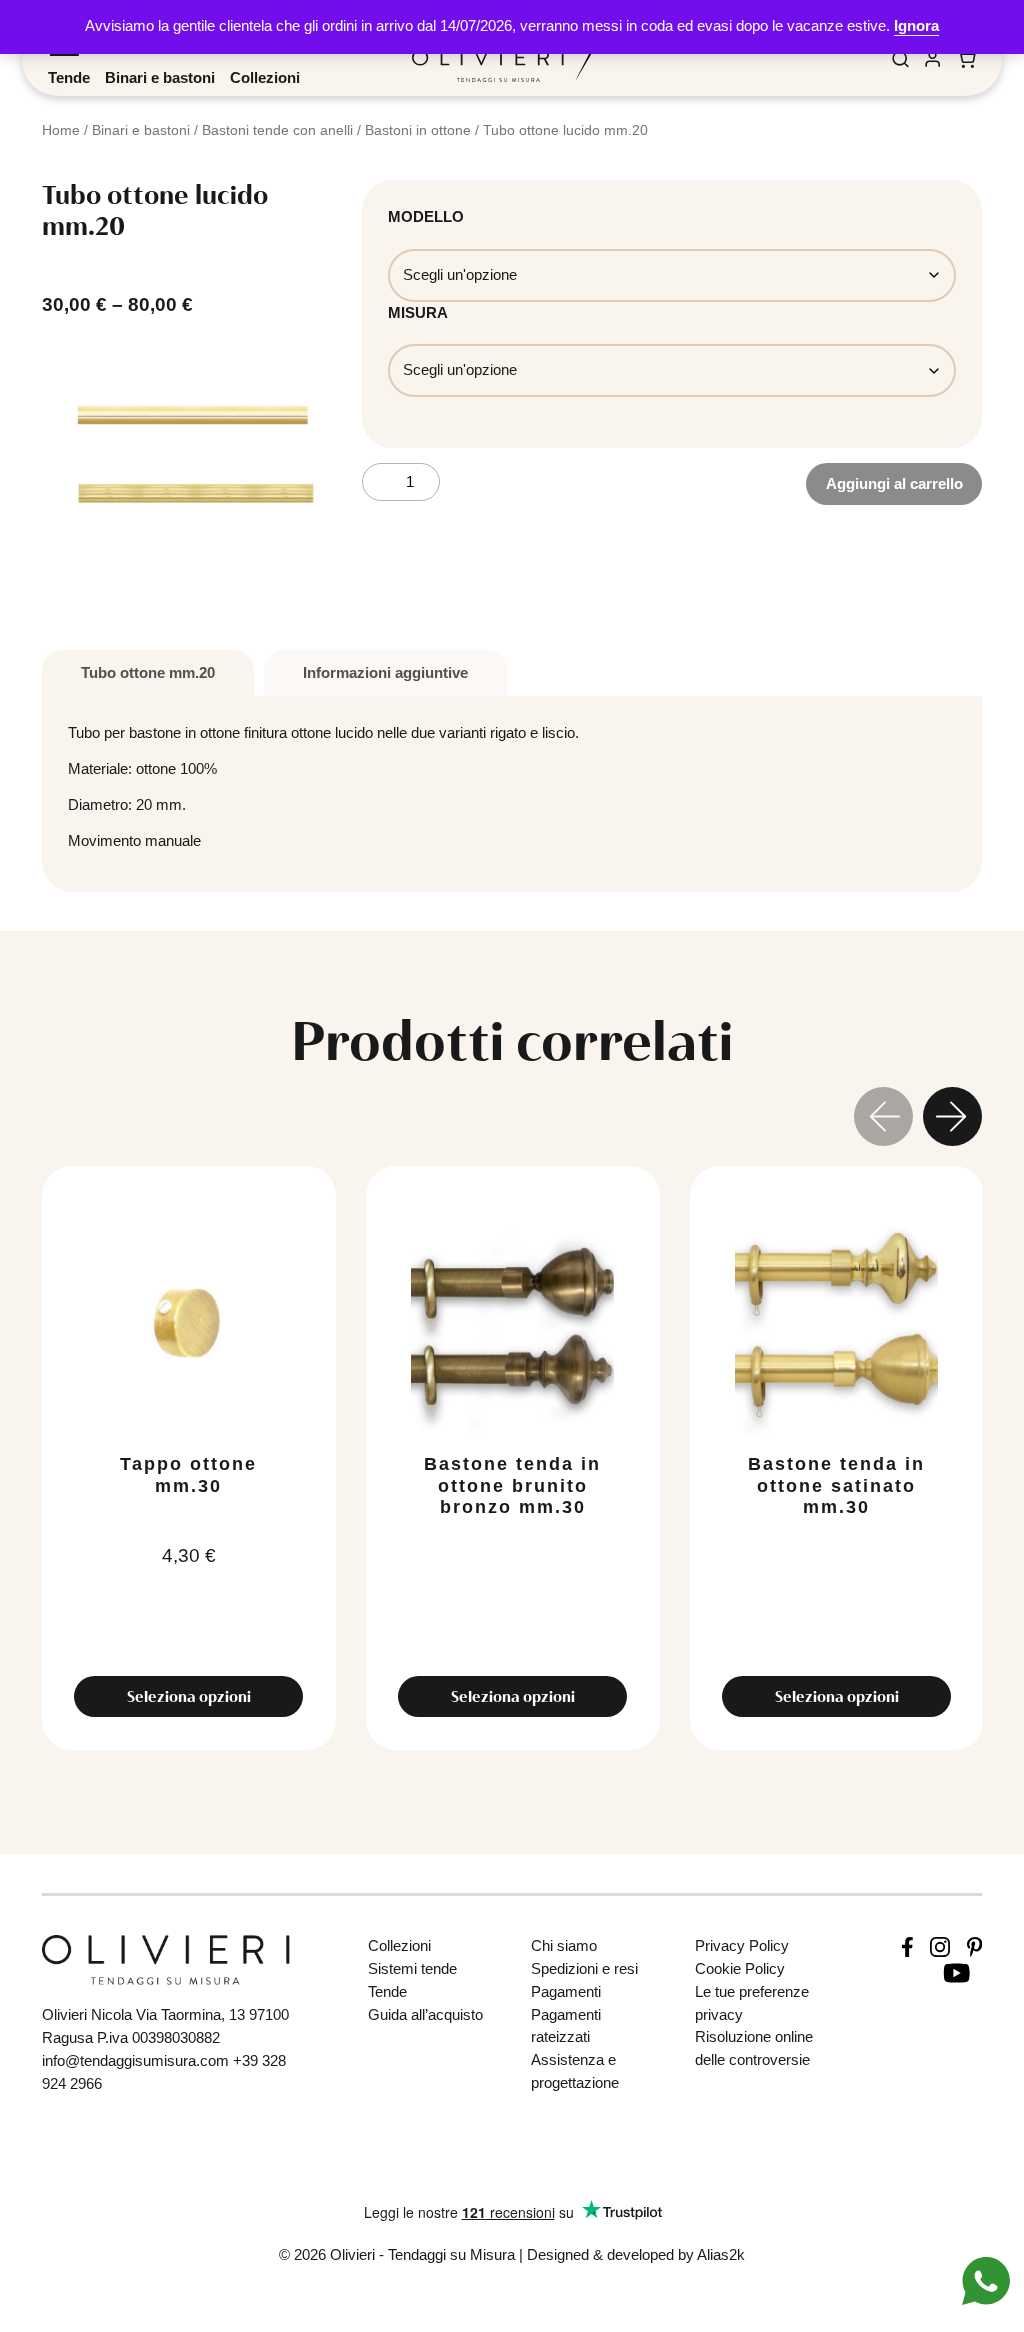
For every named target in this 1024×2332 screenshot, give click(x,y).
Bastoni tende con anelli (277, 130)
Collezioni (265, 77)
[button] (952, 1120)
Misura (418, 312)
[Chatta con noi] (986, 2279)
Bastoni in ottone (418, 130)
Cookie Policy (740, 1968)
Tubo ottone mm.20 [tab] (148, 672)
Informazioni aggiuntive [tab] (385, 672)
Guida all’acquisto (425, 2014)
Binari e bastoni (160, 77)
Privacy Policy (742, 1945)
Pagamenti (566, 1991)
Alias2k (721, 2254)
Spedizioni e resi (584, 1968)
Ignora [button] (916, 25)
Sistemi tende (412, 1968)
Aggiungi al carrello (894, 483)
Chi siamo (564, 1945)
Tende (69, 77)
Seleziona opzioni (189, 1696)
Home (61, 130)
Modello (426, 216)
